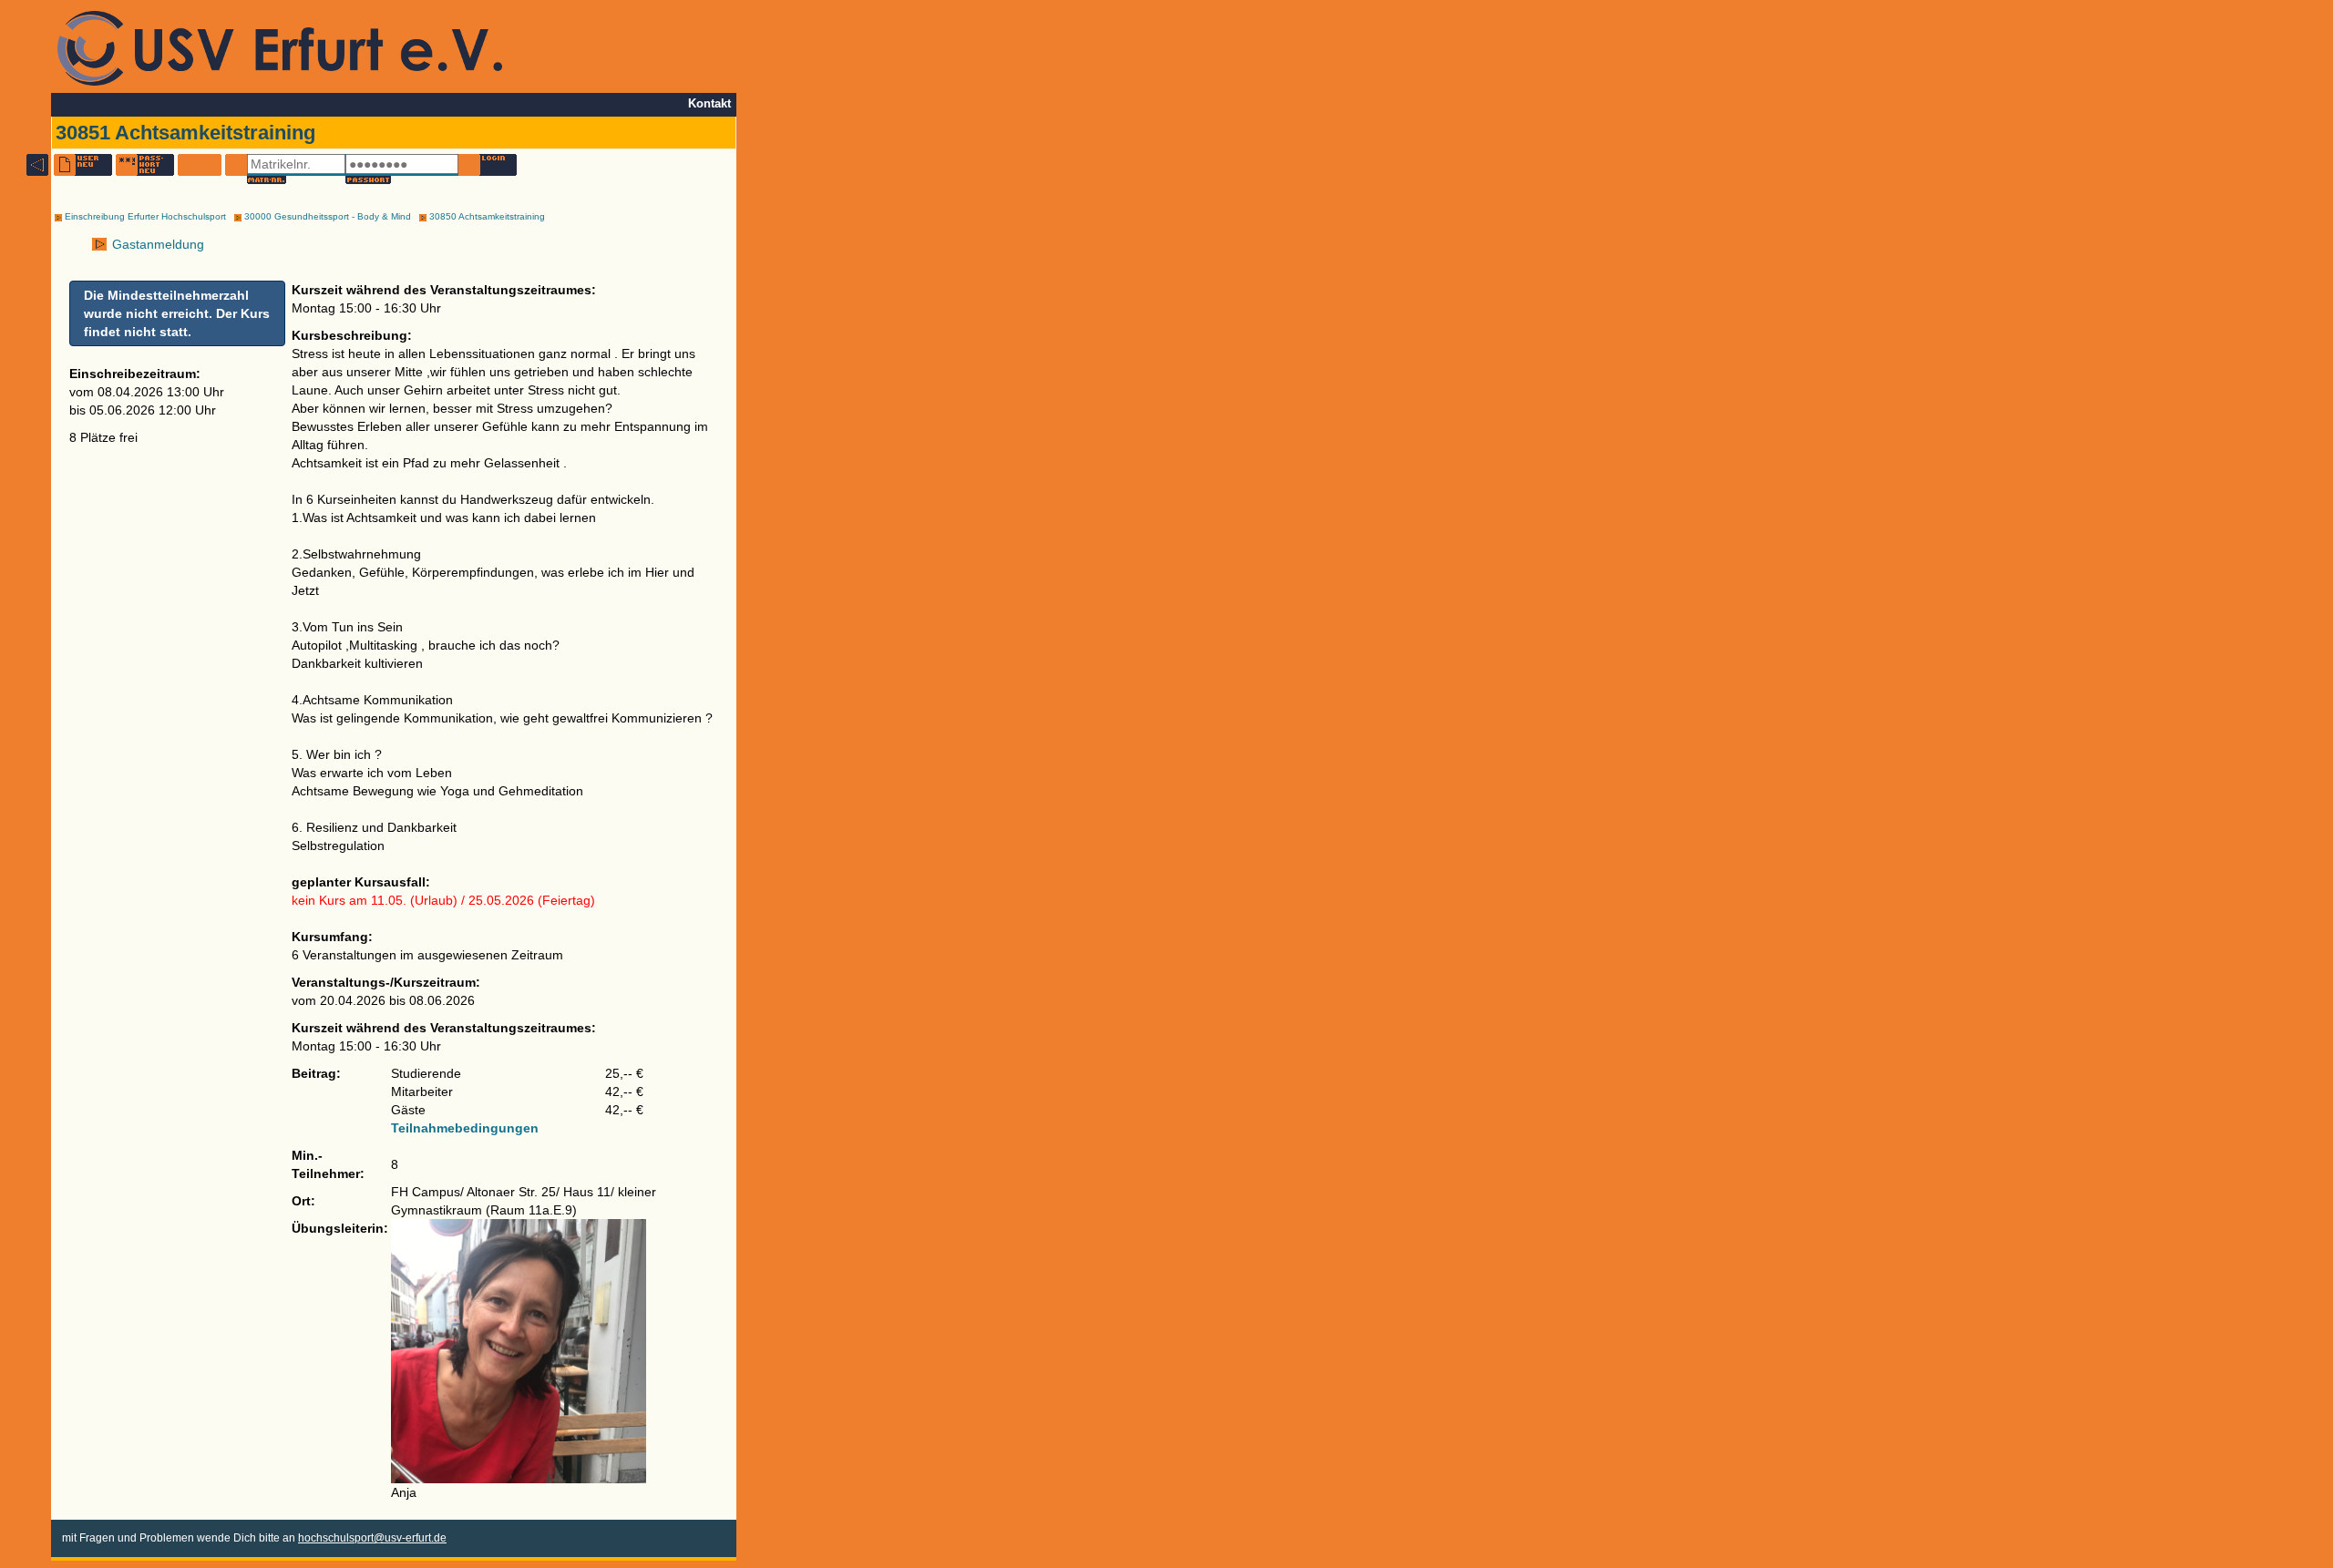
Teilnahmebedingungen (465, 1128)
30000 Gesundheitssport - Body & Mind (326, 216)
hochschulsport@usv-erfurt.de (372, 1538)
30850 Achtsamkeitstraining (486, 216)
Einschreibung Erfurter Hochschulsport (144, 216)
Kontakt (709, 104)
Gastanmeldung (156, 244)
